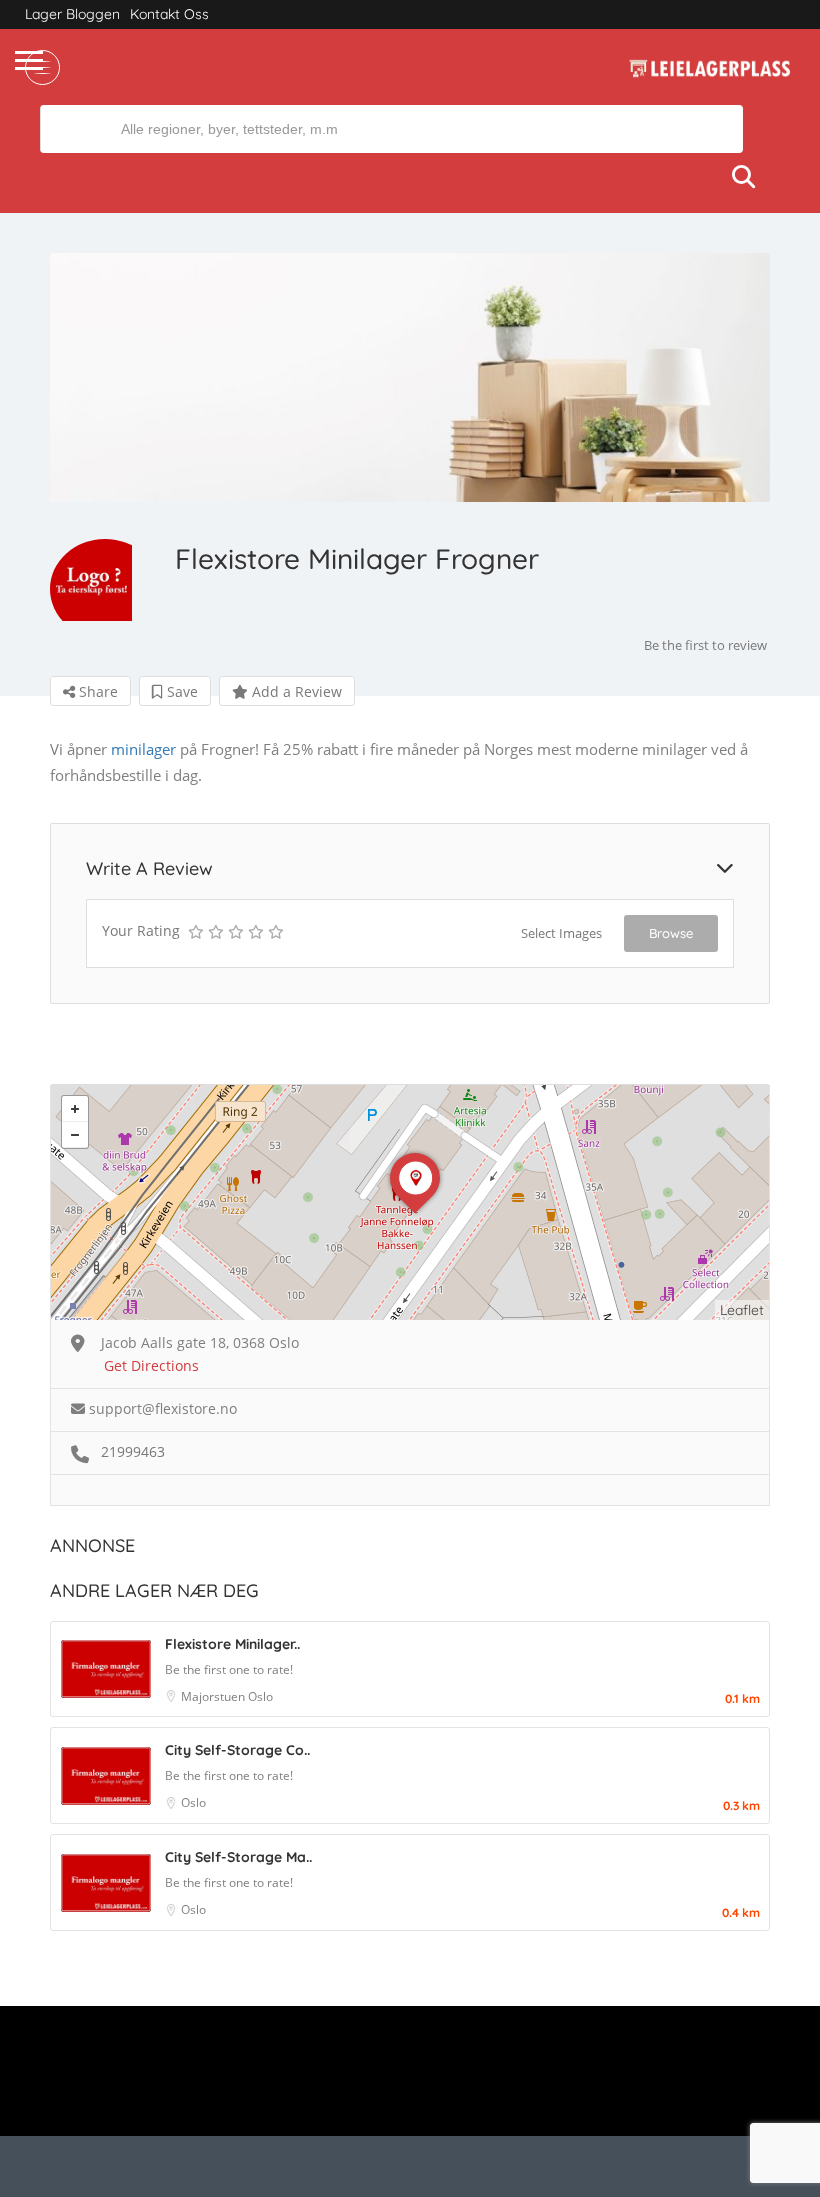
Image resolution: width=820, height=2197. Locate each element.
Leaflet (742, 1310)
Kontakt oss (169, 14)
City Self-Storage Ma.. (238, 1857)
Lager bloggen (72, 14)
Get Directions (151, 1365)
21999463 (133, 1451)
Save (180, 691)
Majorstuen (214, 1696)
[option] (410, 377)
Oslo (260, 1696)
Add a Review (295, 691)
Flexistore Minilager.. (232, 1644)
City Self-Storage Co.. (237, 1750)
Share (96, 691)
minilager (143, 749)
